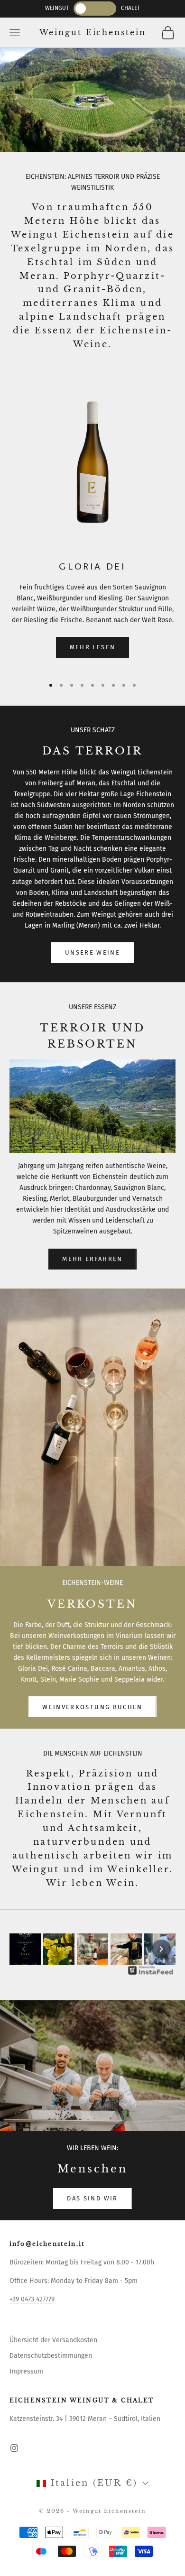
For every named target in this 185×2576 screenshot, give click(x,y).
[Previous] (24, 1949)
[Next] (161, 1949)
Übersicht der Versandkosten (53, 2340)
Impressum (26, 2371)
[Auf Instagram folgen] (14, 2448)
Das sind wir (92, 2198)
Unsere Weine (92, 952)
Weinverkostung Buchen (92, 1707)
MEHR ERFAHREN (92, 1259)
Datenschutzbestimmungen (51, 2356)
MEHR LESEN (92, 647)
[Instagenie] (151, 1970)
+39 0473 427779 (32, 2299)
